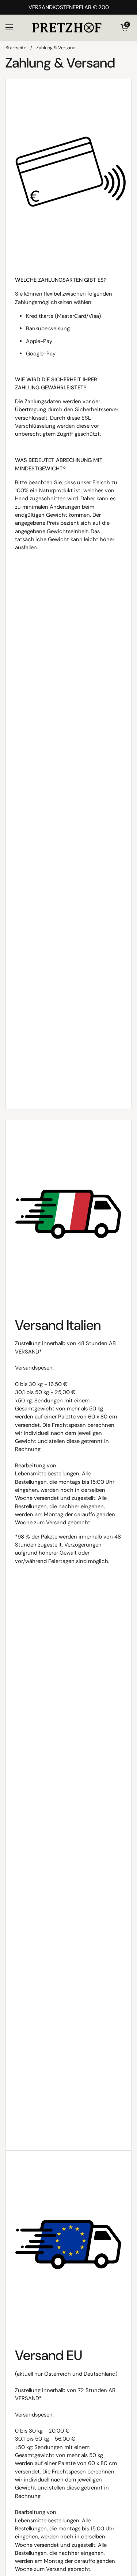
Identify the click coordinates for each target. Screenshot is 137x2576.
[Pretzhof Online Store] (67, 27)
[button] (124, 27)
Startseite (16, 48)
